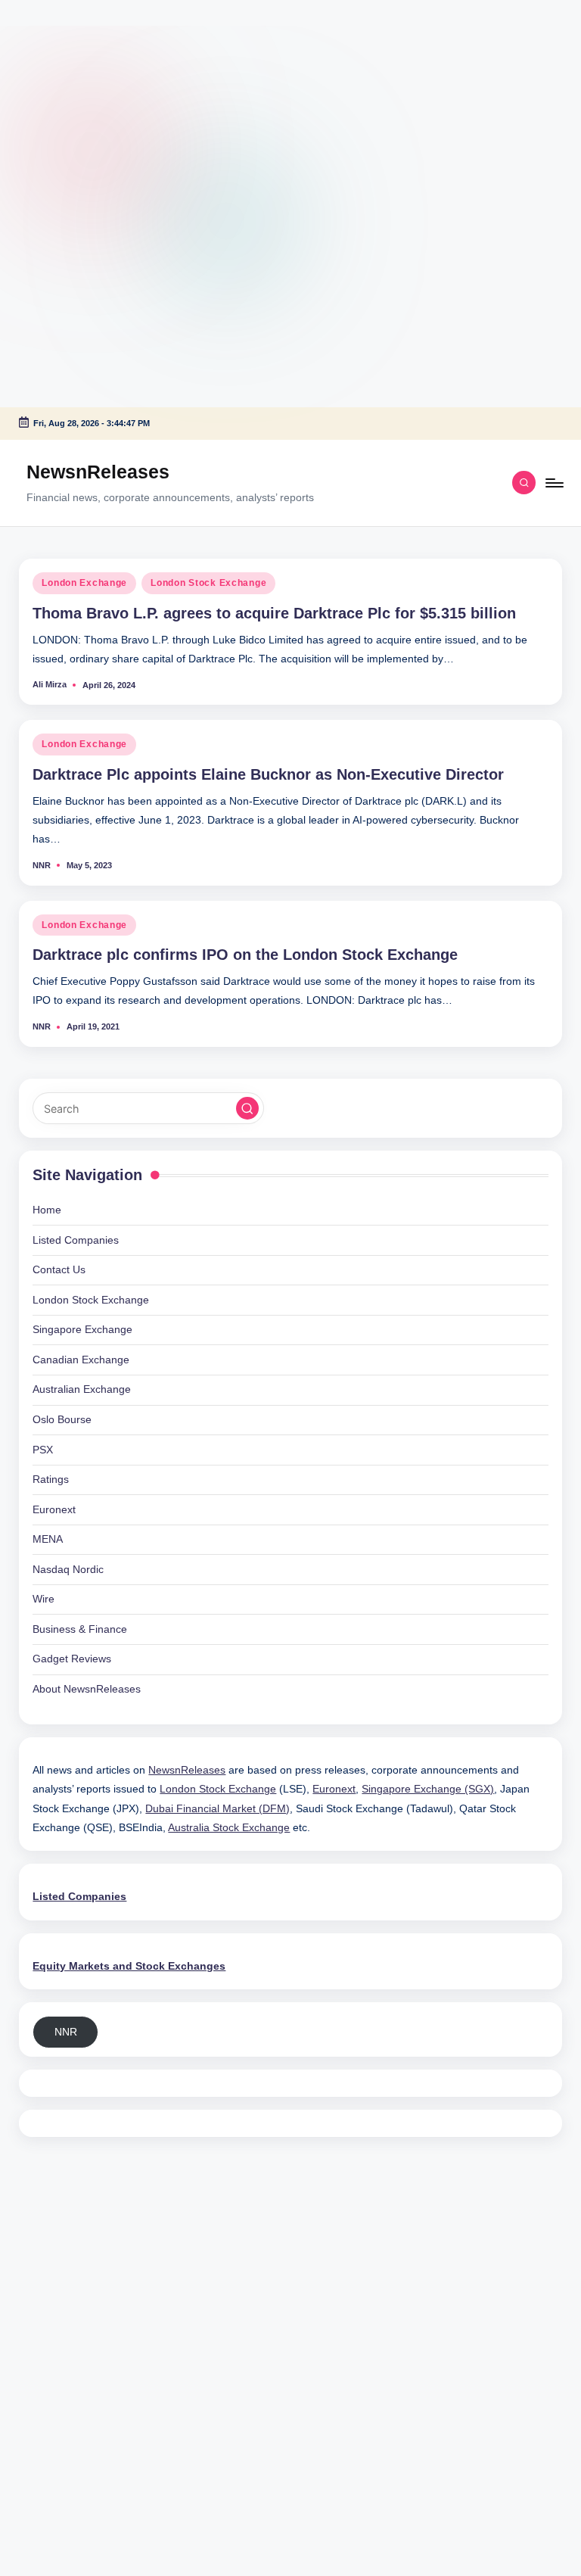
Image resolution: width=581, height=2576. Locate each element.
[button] (247, 1108)
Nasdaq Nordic (68, 1569)
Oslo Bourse (62, 1419)
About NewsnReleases (87, 1689)
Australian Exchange (82, 1389)
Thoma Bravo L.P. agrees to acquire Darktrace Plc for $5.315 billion (274, 613)
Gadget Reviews (72, 1659)
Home (47, 1210)
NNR (66, 2032)
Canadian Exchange (81, 1360)
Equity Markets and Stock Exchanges (129, 1966)
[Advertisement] (95, 95)
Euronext (54, 1509)
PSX (43, 1450)
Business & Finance (80, 1629)
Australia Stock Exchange (229, 1827)
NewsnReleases (98, 472)
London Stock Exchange (208, 583)
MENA (48, 1539)
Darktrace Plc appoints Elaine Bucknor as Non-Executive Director (268, 774)
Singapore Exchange (82, 1329)
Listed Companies (76, 1240)
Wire (43, 1599)
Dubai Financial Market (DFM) (217, 1808)
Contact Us (59, 1269)
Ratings (51, 1479)
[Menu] (553, 483)
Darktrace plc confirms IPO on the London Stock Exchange (245, 955)
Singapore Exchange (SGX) (428, 1789)
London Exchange (84, 583)
